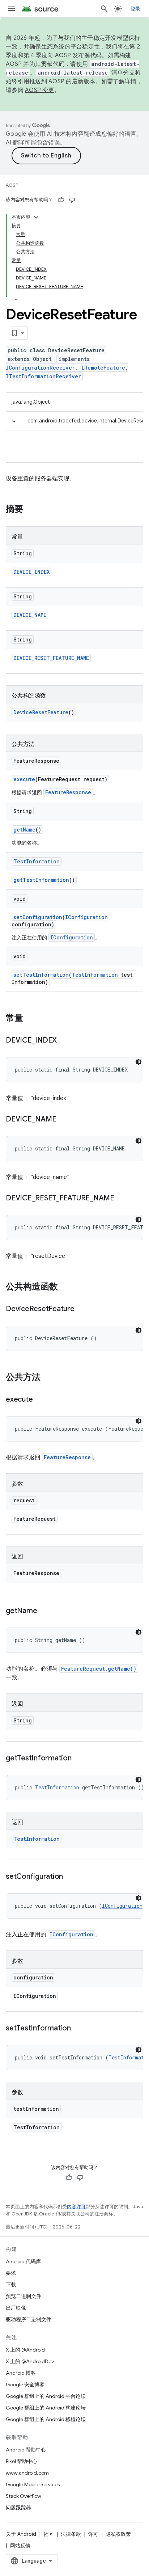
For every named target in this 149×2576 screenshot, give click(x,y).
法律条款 (71, 2534)
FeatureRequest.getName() (99, 1669)
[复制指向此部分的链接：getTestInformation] (79, 1759)
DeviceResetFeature (41, 712)
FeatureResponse (68, 792)
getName (24, 830)
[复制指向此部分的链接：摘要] (30, 510)
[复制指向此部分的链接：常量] (30, 1019)
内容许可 (76, 2207)
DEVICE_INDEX (31, 572)
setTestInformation (41, 975)
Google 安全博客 (25, 2385)
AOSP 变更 (40, 90)
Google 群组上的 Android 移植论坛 (46, 2419)
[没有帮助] (72, 200)
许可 (93, 2534)
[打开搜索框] (104, 9)
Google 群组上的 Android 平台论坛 (46, 2396)
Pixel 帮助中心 (22, 2461)
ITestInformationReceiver (43, 376)
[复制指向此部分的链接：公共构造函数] (65, 1287)
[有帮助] (61, 200)
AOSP (12, 185)
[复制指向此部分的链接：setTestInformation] (78, 2029)
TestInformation (37, 861)
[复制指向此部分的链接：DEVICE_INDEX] (64, 1041)
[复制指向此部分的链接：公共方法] (48, 1378)
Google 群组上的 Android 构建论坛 (46, 2408)
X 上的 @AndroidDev (30, 2361)
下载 (11, 2285)
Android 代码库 (23, 2261)
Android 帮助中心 (26, 2450)
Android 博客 (21, 2373)
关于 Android (21, 2534)
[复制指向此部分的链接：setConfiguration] (70, 1877)
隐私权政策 (118, 2534)
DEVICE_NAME (30, 615)
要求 (11, 2273)
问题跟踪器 (18, 2508)
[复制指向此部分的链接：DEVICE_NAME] (63, 1120)
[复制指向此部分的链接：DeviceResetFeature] (82, 1309)
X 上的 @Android (25, 2350)
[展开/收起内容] (36, 217)
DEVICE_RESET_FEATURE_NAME (51, 658)
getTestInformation (41, 880)
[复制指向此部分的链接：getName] (44, 1611)
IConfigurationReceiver (40, 368)
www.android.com (27, 2473)
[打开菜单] (12, 9)
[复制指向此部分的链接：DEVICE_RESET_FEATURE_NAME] (122, 1199)
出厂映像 (16, 2308)
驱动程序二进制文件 (29, 2319)
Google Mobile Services (33, 2484)
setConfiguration (38, 917)
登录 (135, 9)
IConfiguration (86, 917)
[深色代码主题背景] (139, 1062)
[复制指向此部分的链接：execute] (40, 1400)
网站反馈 (20, 2546)
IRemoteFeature (103, 368)
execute (24, 779)
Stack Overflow (24, 2496)
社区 (48, 2534)
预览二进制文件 (24, 2296)
